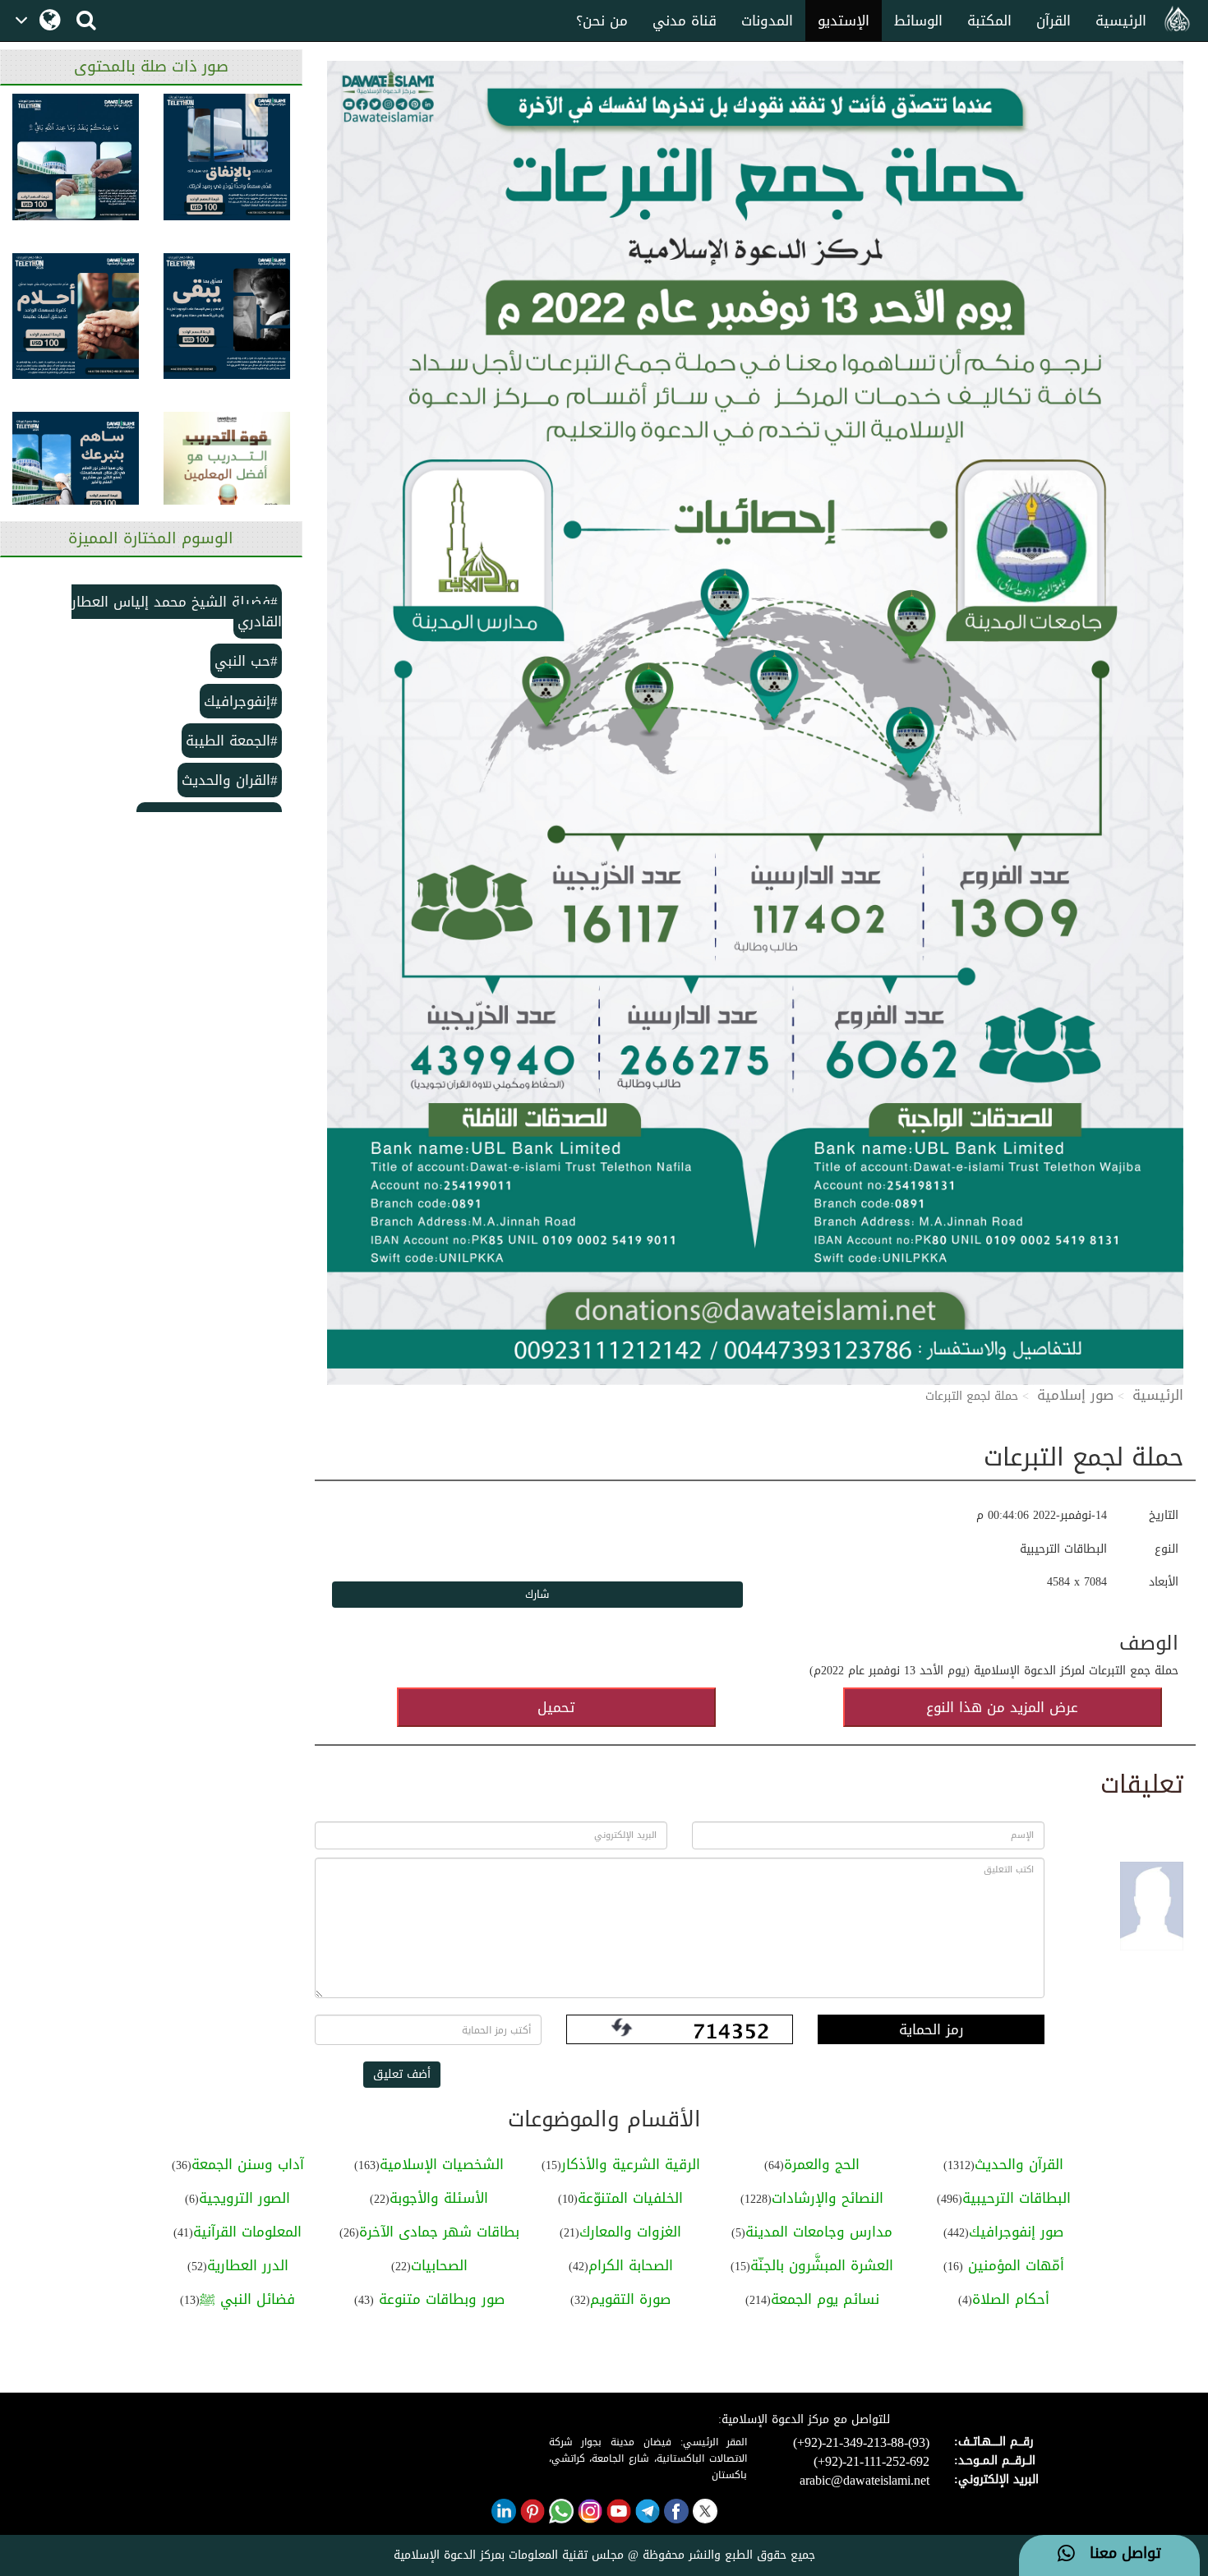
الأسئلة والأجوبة (439, 2198)
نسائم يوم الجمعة (825, 2299)
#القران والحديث (230, 780)
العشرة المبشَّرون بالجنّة (822, 2265)
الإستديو (844, 21)
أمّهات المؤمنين (1014, 2265)
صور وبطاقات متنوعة (439, 2299)
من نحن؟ (602, 21)
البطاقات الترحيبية (1017, 2198)
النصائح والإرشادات (828, 2198)
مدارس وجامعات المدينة (819, 2232)
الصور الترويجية (244, 2198)
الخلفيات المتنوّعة (630, 2198)
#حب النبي (246, 661)
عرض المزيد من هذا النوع (1002, 1707)
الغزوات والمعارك (630, 2232)
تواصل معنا (1118, 2554)
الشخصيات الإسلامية (442, 2164)
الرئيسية (1121, 21)
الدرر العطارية (248, 2265)
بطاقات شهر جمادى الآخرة (439, 2232)
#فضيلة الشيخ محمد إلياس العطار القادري (177, 612)
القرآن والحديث (1019, 2164)
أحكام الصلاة (1011, 2299)
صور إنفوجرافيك (1016, 2232)
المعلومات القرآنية (247, 2232)
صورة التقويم (630, 2299)
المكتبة (989, 21)
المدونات (767, 21)
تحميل (556, 1707)
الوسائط (918, 21)
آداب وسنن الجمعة (248, 2164)
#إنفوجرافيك (241, 701)
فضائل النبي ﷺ (247, 2299)
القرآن (1054, 21)
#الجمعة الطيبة (232, 741)
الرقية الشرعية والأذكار (631, 2164)
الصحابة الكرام (631, 2265)
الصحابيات (439, 2265)
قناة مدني (685, 21)
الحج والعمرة (822, 2164)
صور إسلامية (1075, 1395)
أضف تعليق (402, 2074)
